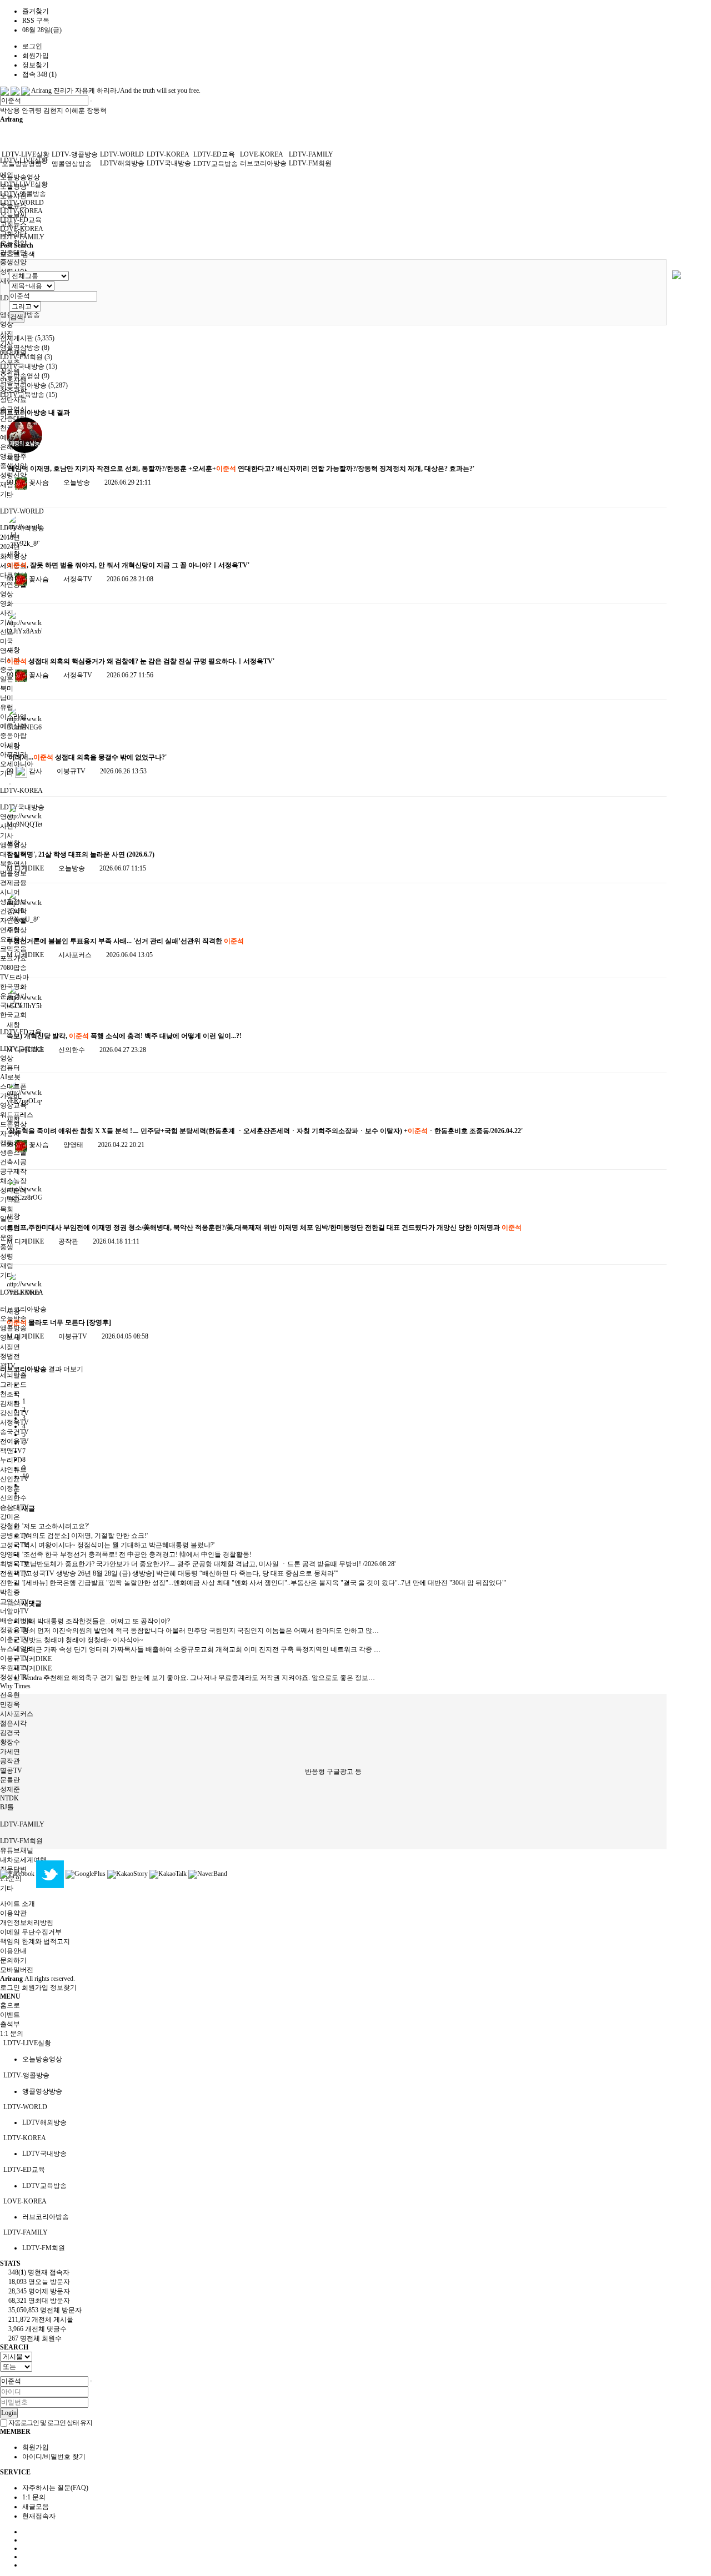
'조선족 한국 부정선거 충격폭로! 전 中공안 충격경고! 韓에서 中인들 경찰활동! (137, 1554)
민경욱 (10, 1704)
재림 (7, 1266)
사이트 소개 (17, 1904)
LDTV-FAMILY (22, 1824)
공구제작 (13, 1171)
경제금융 (13, 883)
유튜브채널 (17, 1850)
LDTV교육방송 (216, 164)
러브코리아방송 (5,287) (34, 385)
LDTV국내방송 (169, 163)
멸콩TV (11, 1770)
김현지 (53, 110)
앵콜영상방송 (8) (25, 348)
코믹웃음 (13, 949)
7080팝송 (13, 968)
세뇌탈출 (13, 1375)
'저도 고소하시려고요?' (56, 1526)
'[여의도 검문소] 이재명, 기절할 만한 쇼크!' (85, 1536)
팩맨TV (11, 1451)
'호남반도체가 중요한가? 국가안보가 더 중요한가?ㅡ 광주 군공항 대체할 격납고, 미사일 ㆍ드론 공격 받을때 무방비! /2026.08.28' (209, 1564)
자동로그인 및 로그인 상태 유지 (50, 2423)
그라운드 (13, 1385)
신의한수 (13, 1498)
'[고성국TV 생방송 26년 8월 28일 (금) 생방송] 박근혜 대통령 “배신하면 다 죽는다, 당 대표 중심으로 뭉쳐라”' (180, 1573)
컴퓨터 (10, 1068)
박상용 (10, 110)
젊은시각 (13, 1723)
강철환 (10, 1526)
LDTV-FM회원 (21, 1841)
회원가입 (36, 56)
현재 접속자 (39, 2272)
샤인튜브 (13, 1470)
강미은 (10, 1517)
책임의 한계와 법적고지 (35, 1941)
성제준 (10, 1789)
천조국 (10, 1394)
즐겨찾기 (36, 11)
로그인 (32, 46)
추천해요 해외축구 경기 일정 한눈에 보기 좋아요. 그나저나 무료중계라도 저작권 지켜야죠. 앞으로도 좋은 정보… (199, 1678)
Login (9, 2413)
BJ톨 (7, 1807)
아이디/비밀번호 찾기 (54, 2457)
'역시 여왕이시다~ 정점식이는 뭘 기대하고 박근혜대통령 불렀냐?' (118, 1545)
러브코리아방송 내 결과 (35, 412)
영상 (7, 324)
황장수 (10, 1742)
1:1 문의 (34, 2497)
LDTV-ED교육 (214, 154)
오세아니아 (17, 764)
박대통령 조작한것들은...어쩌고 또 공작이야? (96, 1621)
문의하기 (13, 1960)
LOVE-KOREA (262, 154)
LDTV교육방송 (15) (29, 395)
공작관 (10, 1761)
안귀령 (32, 110)
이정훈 (10, 1488)
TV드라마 (14, 977)
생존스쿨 (13, 1153)
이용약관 (13, 1913)
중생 (7, 1247)
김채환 (10, 1403)
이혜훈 (75, 110)
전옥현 (10, 1695)
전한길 (10, 1583)
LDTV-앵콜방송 (75, 154)
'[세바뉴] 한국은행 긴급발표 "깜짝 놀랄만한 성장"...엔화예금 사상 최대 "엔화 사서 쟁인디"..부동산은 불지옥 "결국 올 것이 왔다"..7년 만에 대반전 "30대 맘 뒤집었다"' (264, 1583)
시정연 (10, 1347)
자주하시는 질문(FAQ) (55, 2488)
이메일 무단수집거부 (31, 1932)
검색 (17, 317)
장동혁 (97, 110)
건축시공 (13, 1162)
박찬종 (10, 1592)
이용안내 (13, 1951)
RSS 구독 (36, 21)
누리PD (11, 1460)
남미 (7, 698)
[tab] (355, 2043)
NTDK (9, 1798)
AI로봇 (10, 1077)
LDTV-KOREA (21, 791)
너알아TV (14, 1611)
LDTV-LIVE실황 (26, 154)
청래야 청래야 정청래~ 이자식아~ (83, 1640)
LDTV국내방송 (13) (29, 366)
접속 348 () (39, 74)
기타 (7, 1888)
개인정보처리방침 (27, 1923)
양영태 (10, 1554)
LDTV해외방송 (122, 163)
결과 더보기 (42, 1369)
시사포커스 (17, 1714)
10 (26, 1476)
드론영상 (13, 1124)
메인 (7, 175)
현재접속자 (39, 2516)
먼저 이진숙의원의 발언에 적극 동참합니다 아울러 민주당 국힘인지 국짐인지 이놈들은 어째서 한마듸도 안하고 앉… (201, 1631)
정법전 (10, 1356)
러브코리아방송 (23, 1309)
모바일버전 (17, 1970)
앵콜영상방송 (72, 164)
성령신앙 (13, 475)
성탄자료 (13, 400)
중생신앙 (13, 262)
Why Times (15, 1686)
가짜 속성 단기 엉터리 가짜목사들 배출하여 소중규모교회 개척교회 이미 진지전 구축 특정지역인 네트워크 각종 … (201, 1649)
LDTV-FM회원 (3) (26, 357)
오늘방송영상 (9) (25, 376)
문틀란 (10, 1780)
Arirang (41, 90)
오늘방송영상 (20, 177)
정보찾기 (36, 65)
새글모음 (36, 2507)
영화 (7, 603)
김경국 (10, 1733)
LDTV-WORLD (22, 511)
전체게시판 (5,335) (27, 338)
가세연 (10, 1752)
